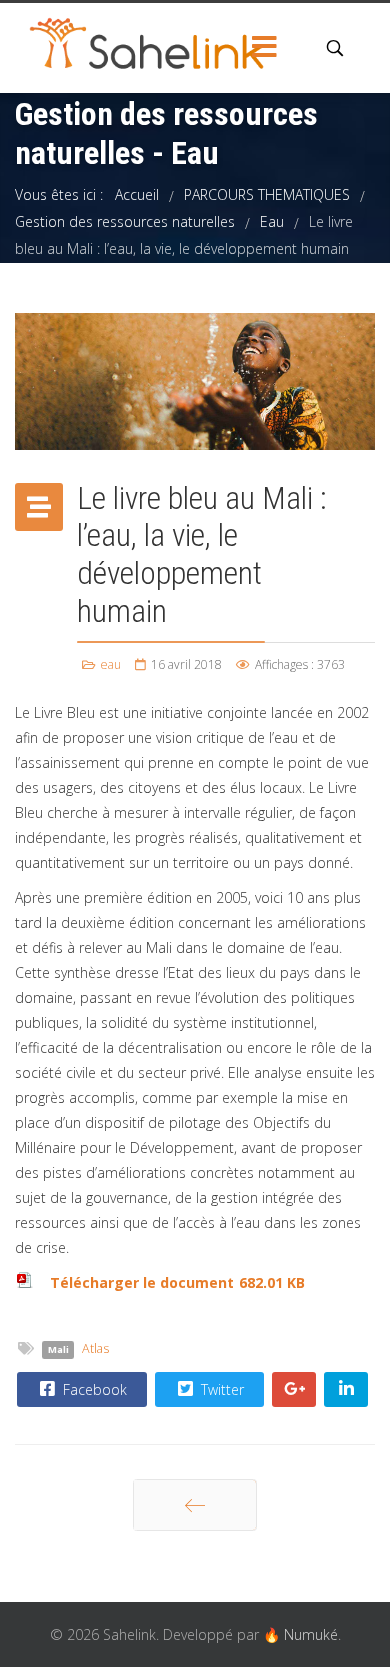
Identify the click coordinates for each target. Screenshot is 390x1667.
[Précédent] (195, 1505)
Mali (58, 1349)
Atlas (95, 1348)
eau (111, 664)
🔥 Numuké (300, 1634)
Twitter (220, 1389)
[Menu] (265, 48)
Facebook (93, 1389)
